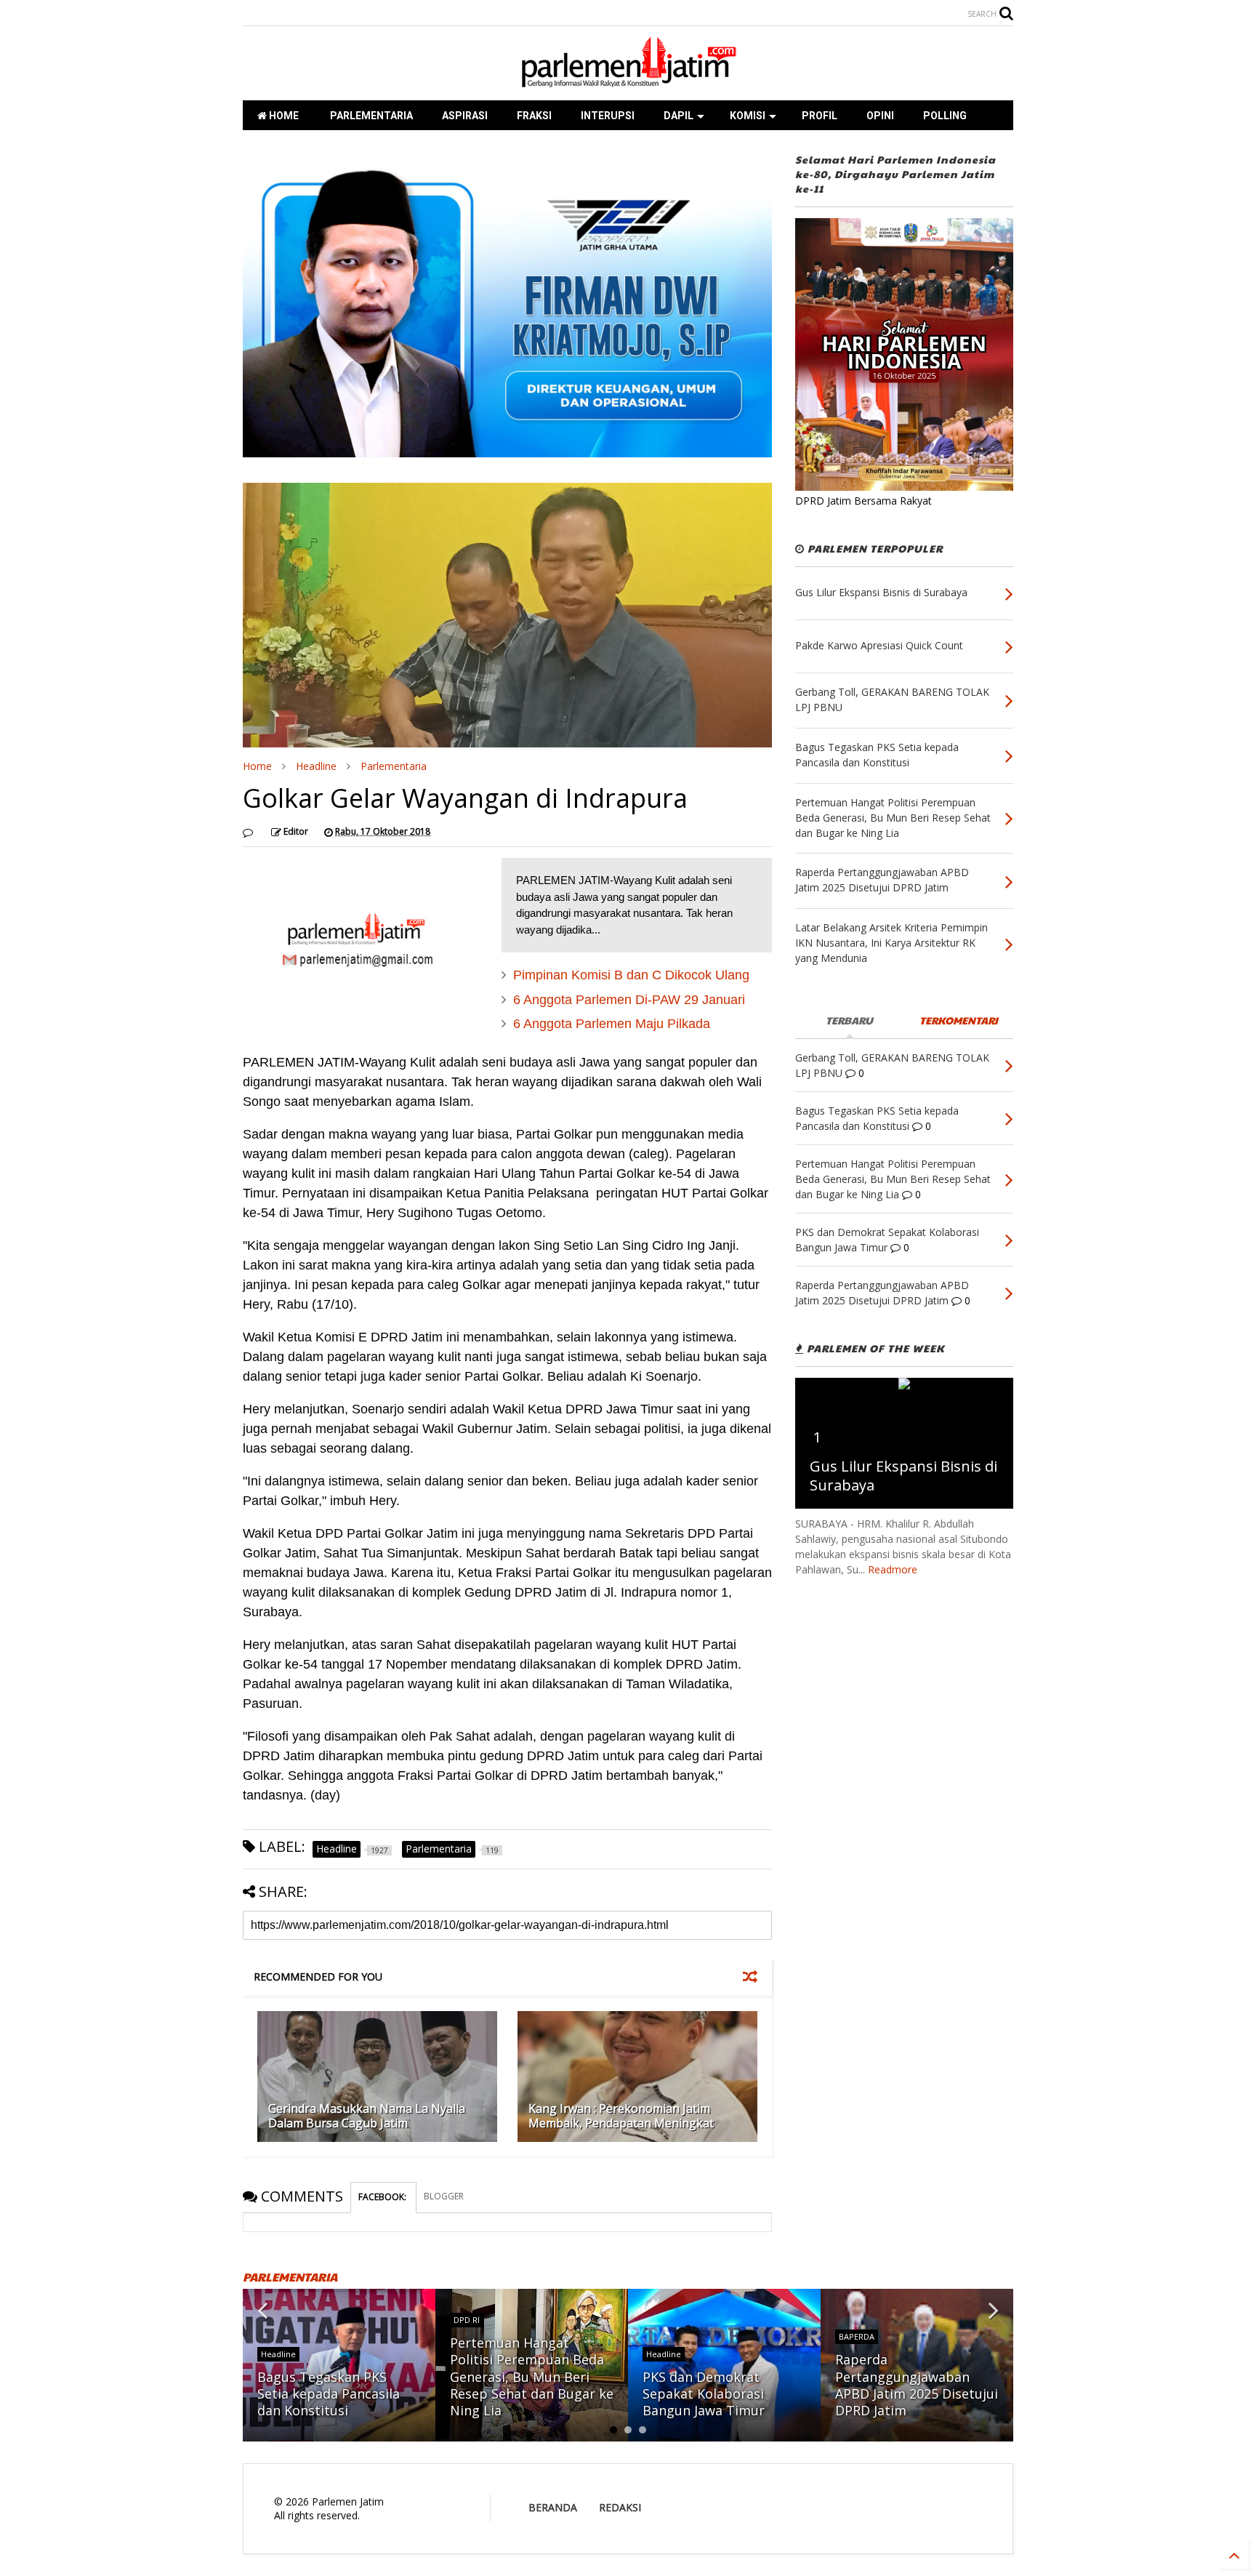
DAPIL (679, 116)
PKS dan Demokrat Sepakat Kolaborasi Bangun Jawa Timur (704, 2394)
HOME (283, 116)
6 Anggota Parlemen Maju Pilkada (612, 1024)
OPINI (880, 116)
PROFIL (820, 116)
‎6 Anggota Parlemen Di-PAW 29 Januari (629, 1000)
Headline (316, 766)
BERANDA (553, 2507)
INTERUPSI (608, 116)
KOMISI (748, 116)
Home (257, 766)
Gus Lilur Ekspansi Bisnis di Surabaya (903, 1476)
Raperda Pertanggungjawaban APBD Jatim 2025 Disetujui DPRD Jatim (917, 2385)
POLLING (945, 116)
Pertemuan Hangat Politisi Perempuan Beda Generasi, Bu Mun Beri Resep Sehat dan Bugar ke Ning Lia (532, 2377)
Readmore (893, 1569)
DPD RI (467, 2320)
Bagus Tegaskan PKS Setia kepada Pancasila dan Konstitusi (329, 2394)
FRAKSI (534, 116)
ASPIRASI (465, 116)
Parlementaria (394, 766)
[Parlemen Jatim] (628, 82)
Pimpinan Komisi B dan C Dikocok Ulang (631, 975)
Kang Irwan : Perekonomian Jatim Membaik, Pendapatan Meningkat (621, 2116)
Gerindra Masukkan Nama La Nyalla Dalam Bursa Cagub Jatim (367, 2116)
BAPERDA (857, 2336)
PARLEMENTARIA (370, 116)
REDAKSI (620, 2507)
